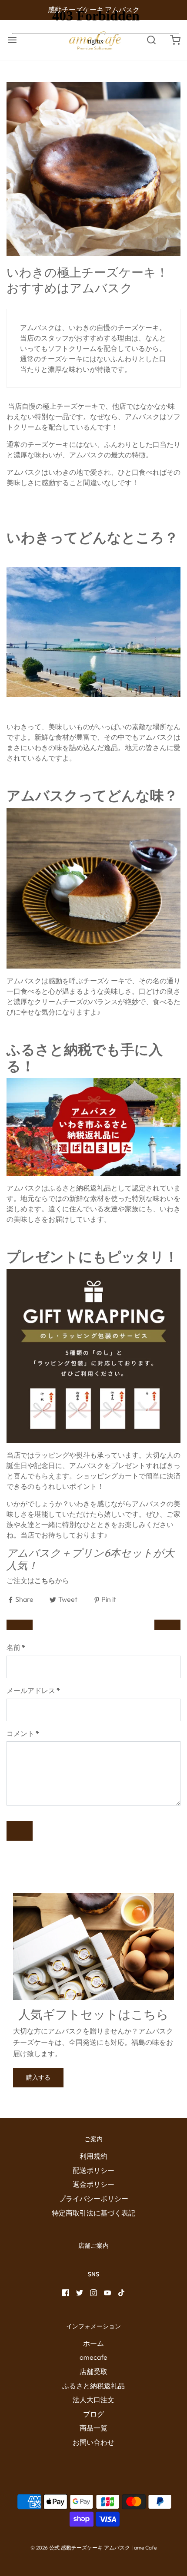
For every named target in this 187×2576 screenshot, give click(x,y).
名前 (16, 1647)
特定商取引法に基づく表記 (93, 2213)
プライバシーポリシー (93, 2199)
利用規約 (93, 2156)
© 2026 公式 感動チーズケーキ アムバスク (80, 2548)
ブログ (93, 2414)
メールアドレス (33, 1690)
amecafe (93, 2357)
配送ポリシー (93, 2170)
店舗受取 (93, 2371)
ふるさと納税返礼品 (93, 2386)
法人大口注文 (93, 2400)
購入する (38, 2077)
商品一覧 (93, 2428)
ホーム (93, 2343)
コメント (23, 1733)
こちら (45, 1581)
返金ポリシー (93, 2184)
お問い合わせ (93, 2442)
